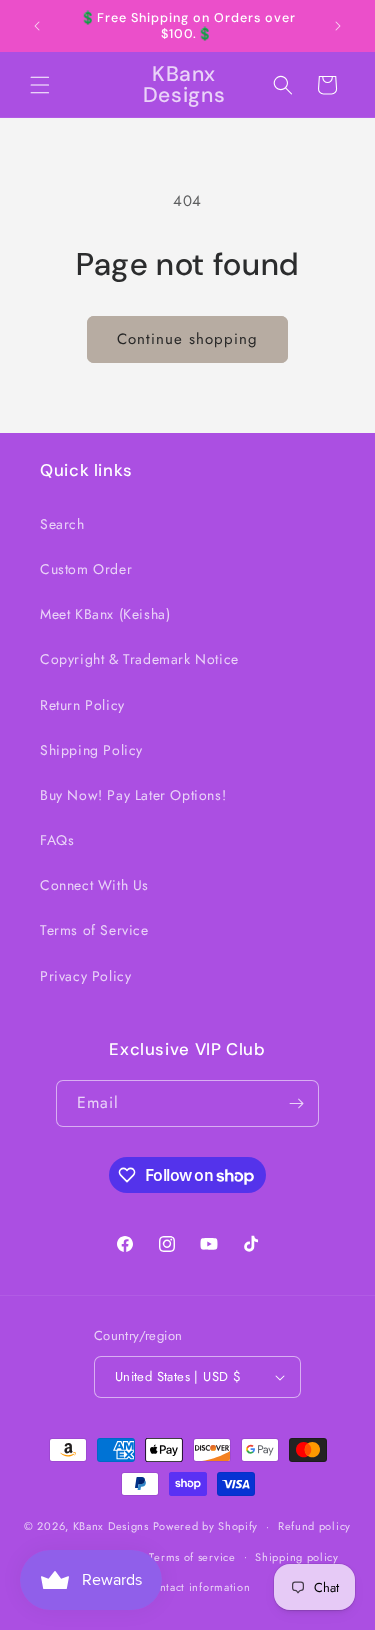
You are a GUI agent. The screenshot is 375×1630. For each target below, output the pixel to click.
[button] (40, 85)
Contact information (197, 1587)
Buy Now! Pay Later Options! (133, 795)
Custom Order (86, 569)
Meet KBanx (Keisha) (105, 614)
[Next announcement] (338, 26)
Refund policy (314, 1526)
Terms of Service (94, 930)
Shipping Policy (91, 750)
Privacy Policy (85, 976)
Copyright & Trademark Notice (139, 659)
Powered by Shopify (206, 1526)
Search (62, 524)
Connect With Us (94, 885)
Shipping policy (297, 1557)
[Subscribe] (296, 1103)
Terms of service (192, 1557)
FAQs (57, 840)
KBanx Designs (111, 1526)
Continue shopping (187, 339)
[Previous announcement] (37, 26)
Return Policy (82, 705)
